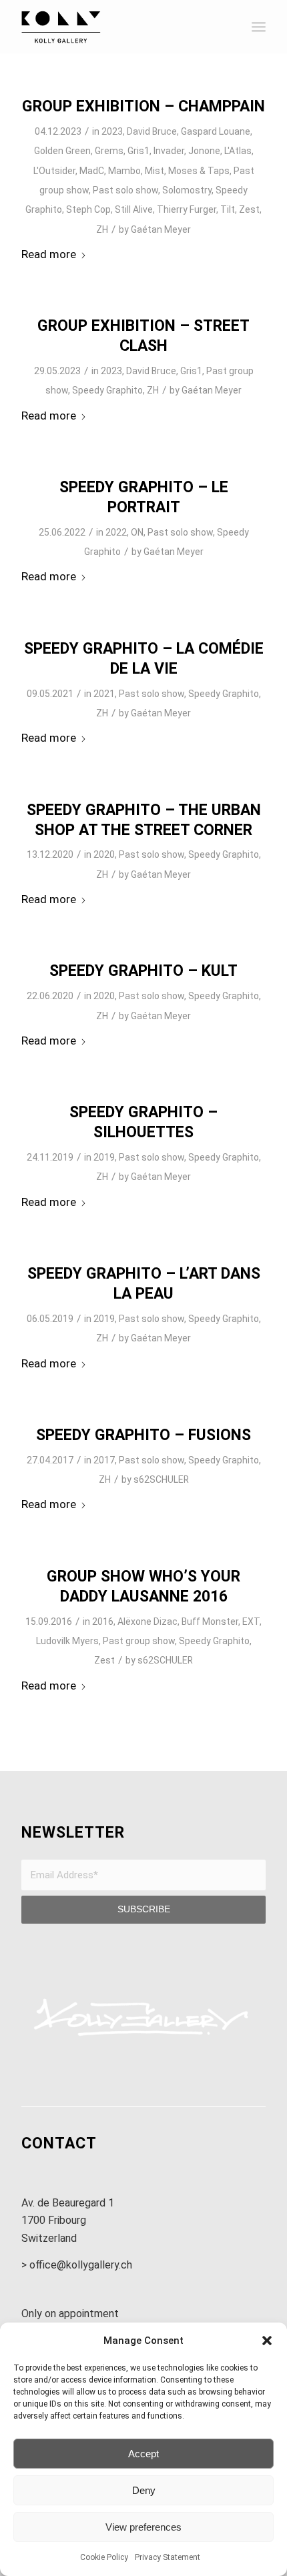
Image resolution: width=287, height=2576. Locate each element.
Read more (49, 254)
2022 (116, 532)
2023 (112, 131)
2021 (104, 694)
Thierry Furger (187, 209)
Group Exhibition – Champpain (143, 106)
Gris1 (138, 151)
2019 (104, 1157)
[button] (267, 2341)
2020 (104, 854)
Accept (143, 2454)
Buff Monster (210, 1622)
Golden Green (62, 151)
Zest (249, 209)
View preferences (143, 2527)
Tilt (228, 209)
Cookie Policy (104, 2557)
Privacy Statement (168, 2557)
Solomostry (187, 190)
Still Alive (134, 209)
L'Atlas (238, 151)
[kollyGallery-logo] (119, 27)
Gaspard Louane (216, 131)
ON (137, 532)
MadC (92, 171)
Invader (169, 151)
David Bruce (152, 131)
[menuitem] (259, 27)
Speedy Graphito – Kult (143, 971)
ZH (102, 229)
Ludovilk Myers (67, 1641)
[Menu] (259, 27)
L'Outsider (54, 171)
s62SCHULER (161, 1479)
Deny (144, 2490)
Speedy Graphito (107, 390)
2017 (104, 1460)
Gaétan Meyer (161, 229)
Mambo (124, 171)
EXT (251, 1622)
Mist (155, 171)
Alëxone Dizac (148, 1622)
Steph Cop (88, 209)
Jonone (204, 151)
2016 (103, 1622)
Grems (109, 151)
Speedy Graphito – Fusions (143, 1435)
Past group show (139, 1641)
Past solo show (125, 190)
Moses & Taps (199, 171)
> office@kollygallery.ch (77, 2265)
